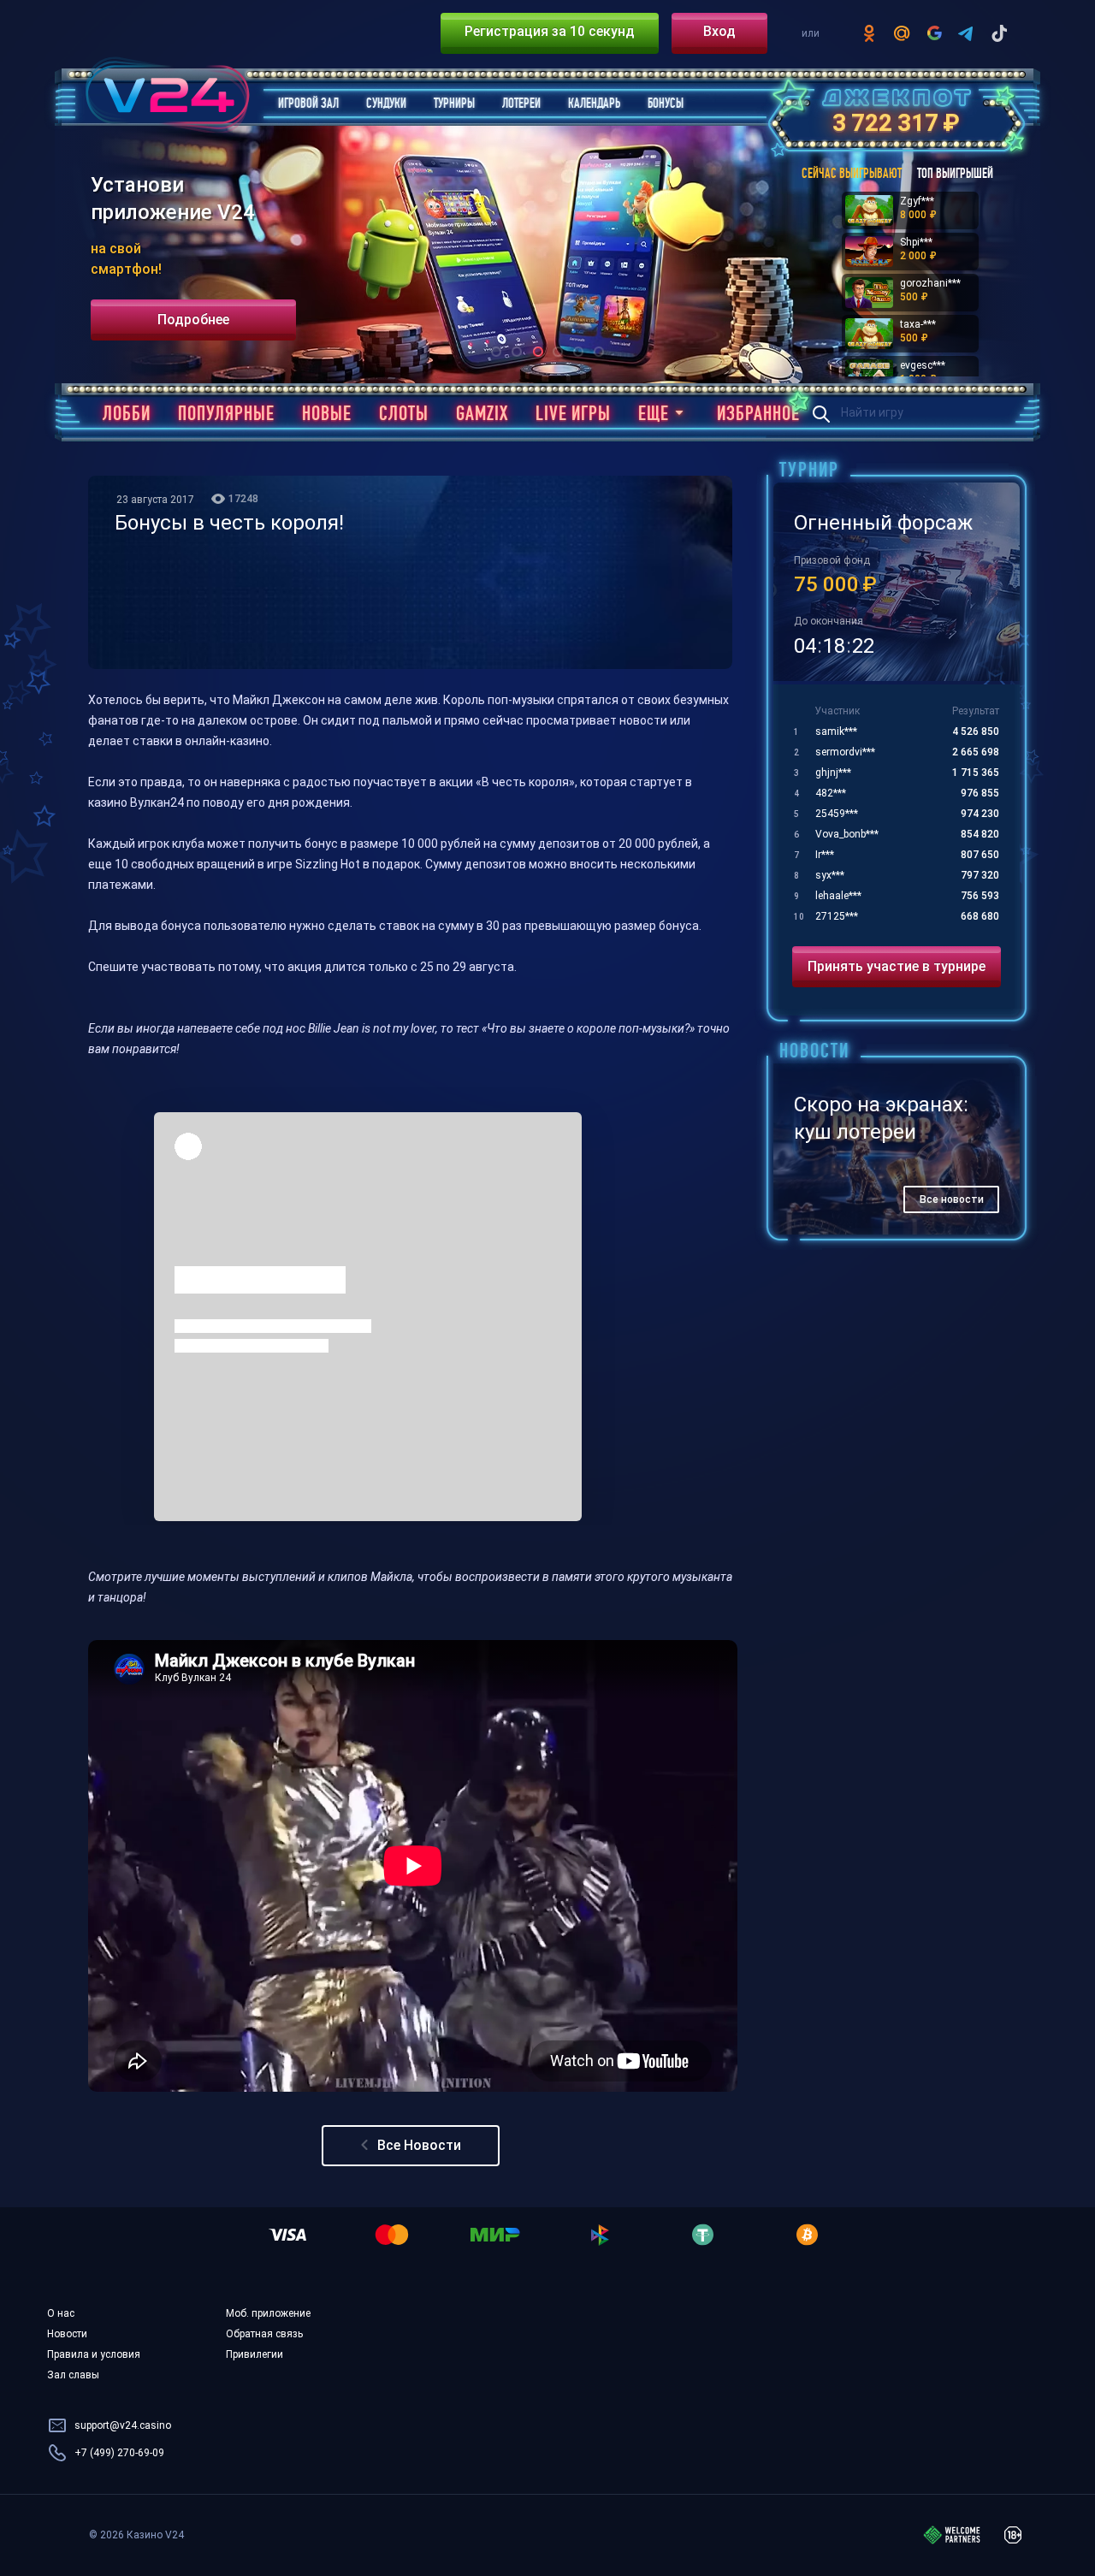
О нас (61, 2313)
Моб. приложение (268, 2313)
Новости (67, 2334)
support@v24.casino (123, 2425)
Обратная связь (264, 2334)
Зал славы (73, 2375)
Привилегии (255, 2354)
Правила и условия (94, 2354)
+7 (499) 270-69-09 (119, 2453)
